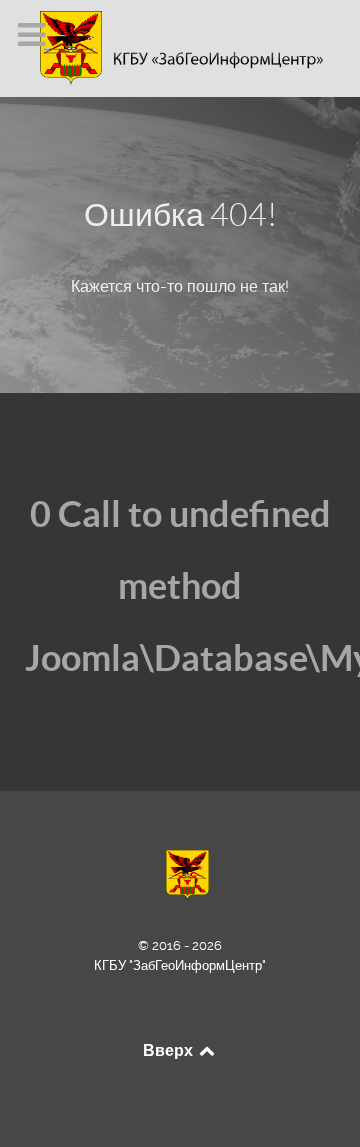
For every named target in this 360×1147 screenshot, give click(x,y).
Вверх (169, 1050)
